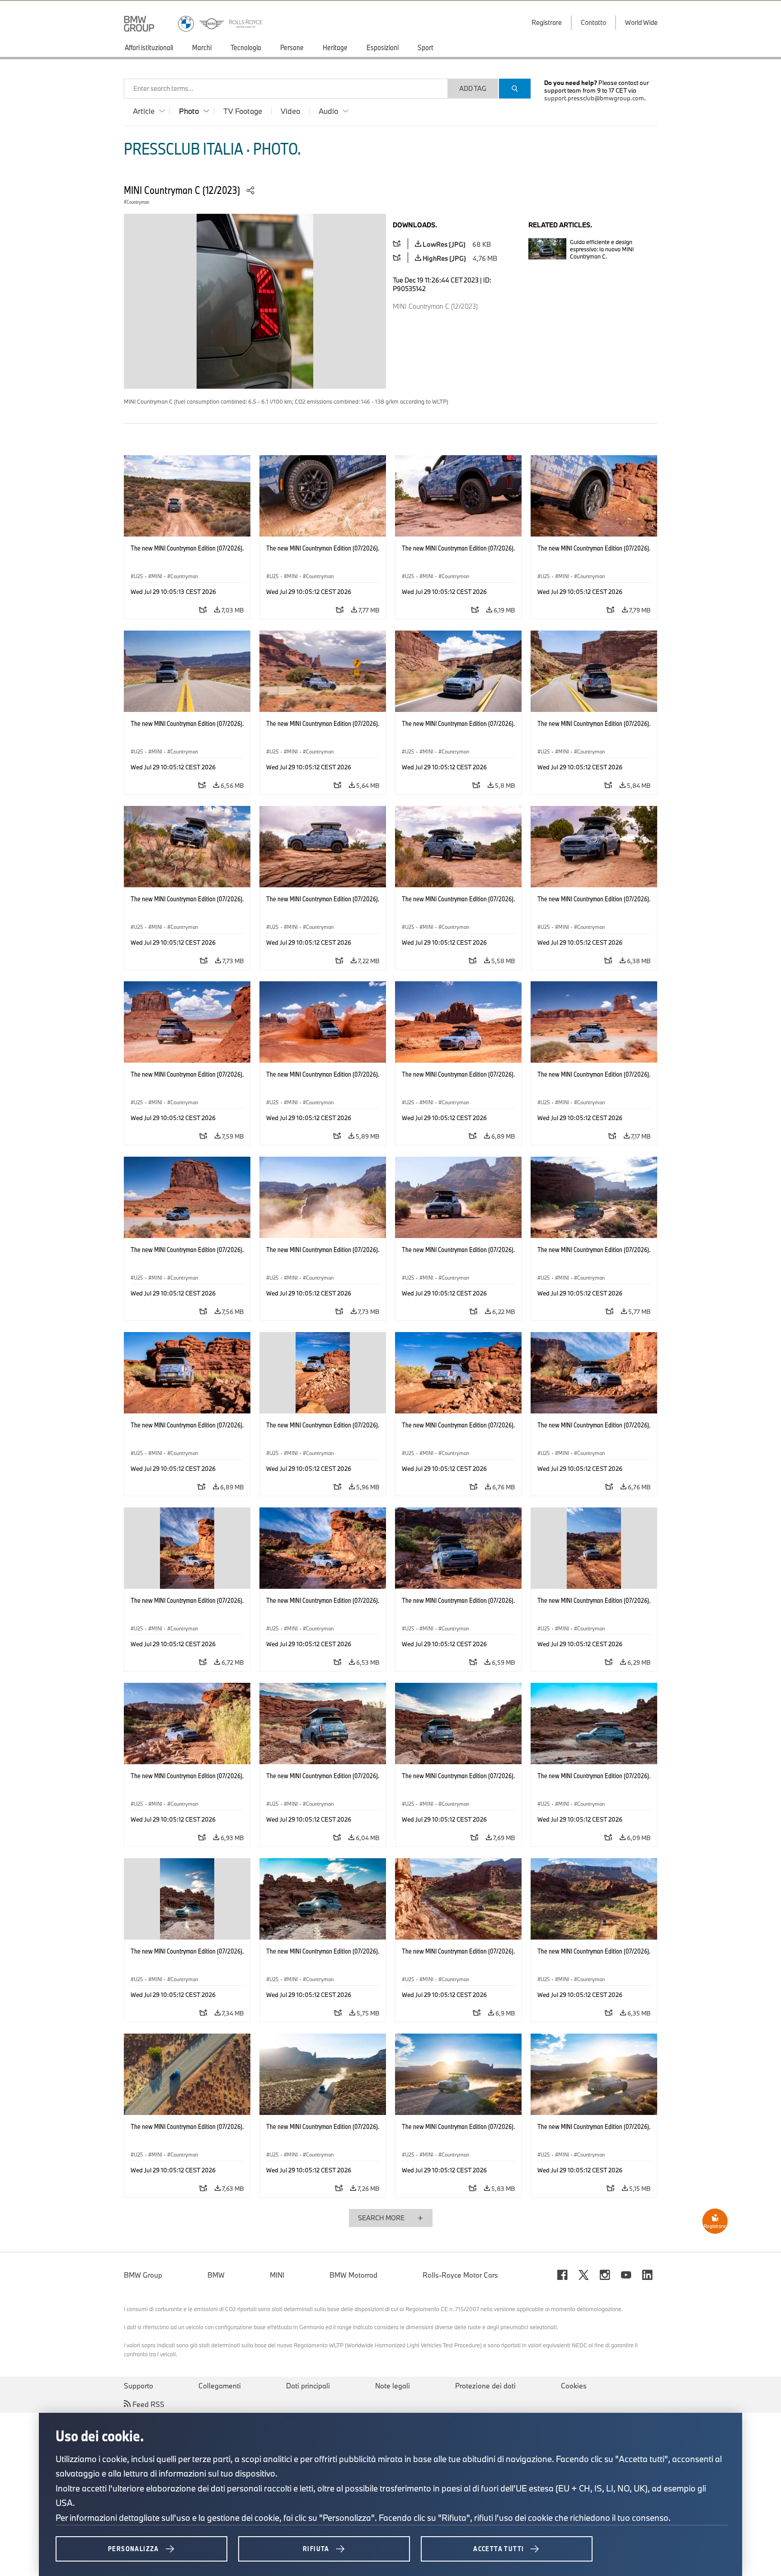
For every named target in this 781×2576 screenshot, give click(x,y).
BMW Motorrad (353, 2275)
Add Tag (473, 88)
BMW (216, 2275)
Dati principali (308, 2386)
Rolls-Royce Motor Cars (460, 2275)
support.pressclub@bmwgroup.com (594, 98)
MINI (277, 2275)
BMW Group (143, 2275)
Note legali (393, 2386)
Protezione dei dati (485, 2386)
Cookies (574, 2386)
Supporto (139, 2386)
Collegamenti (220, 2386)
